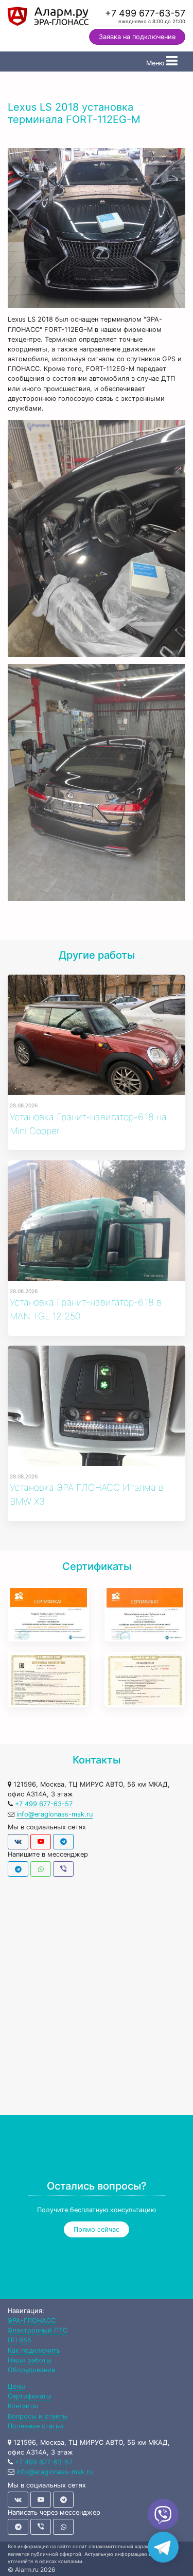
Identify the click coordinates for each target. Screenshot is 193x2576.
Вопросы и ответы (38, 2416)
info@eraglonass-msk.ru (55, 1814)
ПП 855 (20, 2340)
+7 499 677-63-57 (145, 13)
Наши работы (30, 2360)
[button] (97, 2229)
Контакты (23, 2406)
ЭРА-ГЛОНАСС (32, 2321)
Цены (16, 2386)
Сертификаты (30, 2396)
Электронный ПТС (38, 2330)
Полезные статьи (36, 2426)
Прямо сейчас (97, 2229)
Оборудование (31, 2370)
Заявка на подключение (137, 37)
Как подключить (34, 2350)
